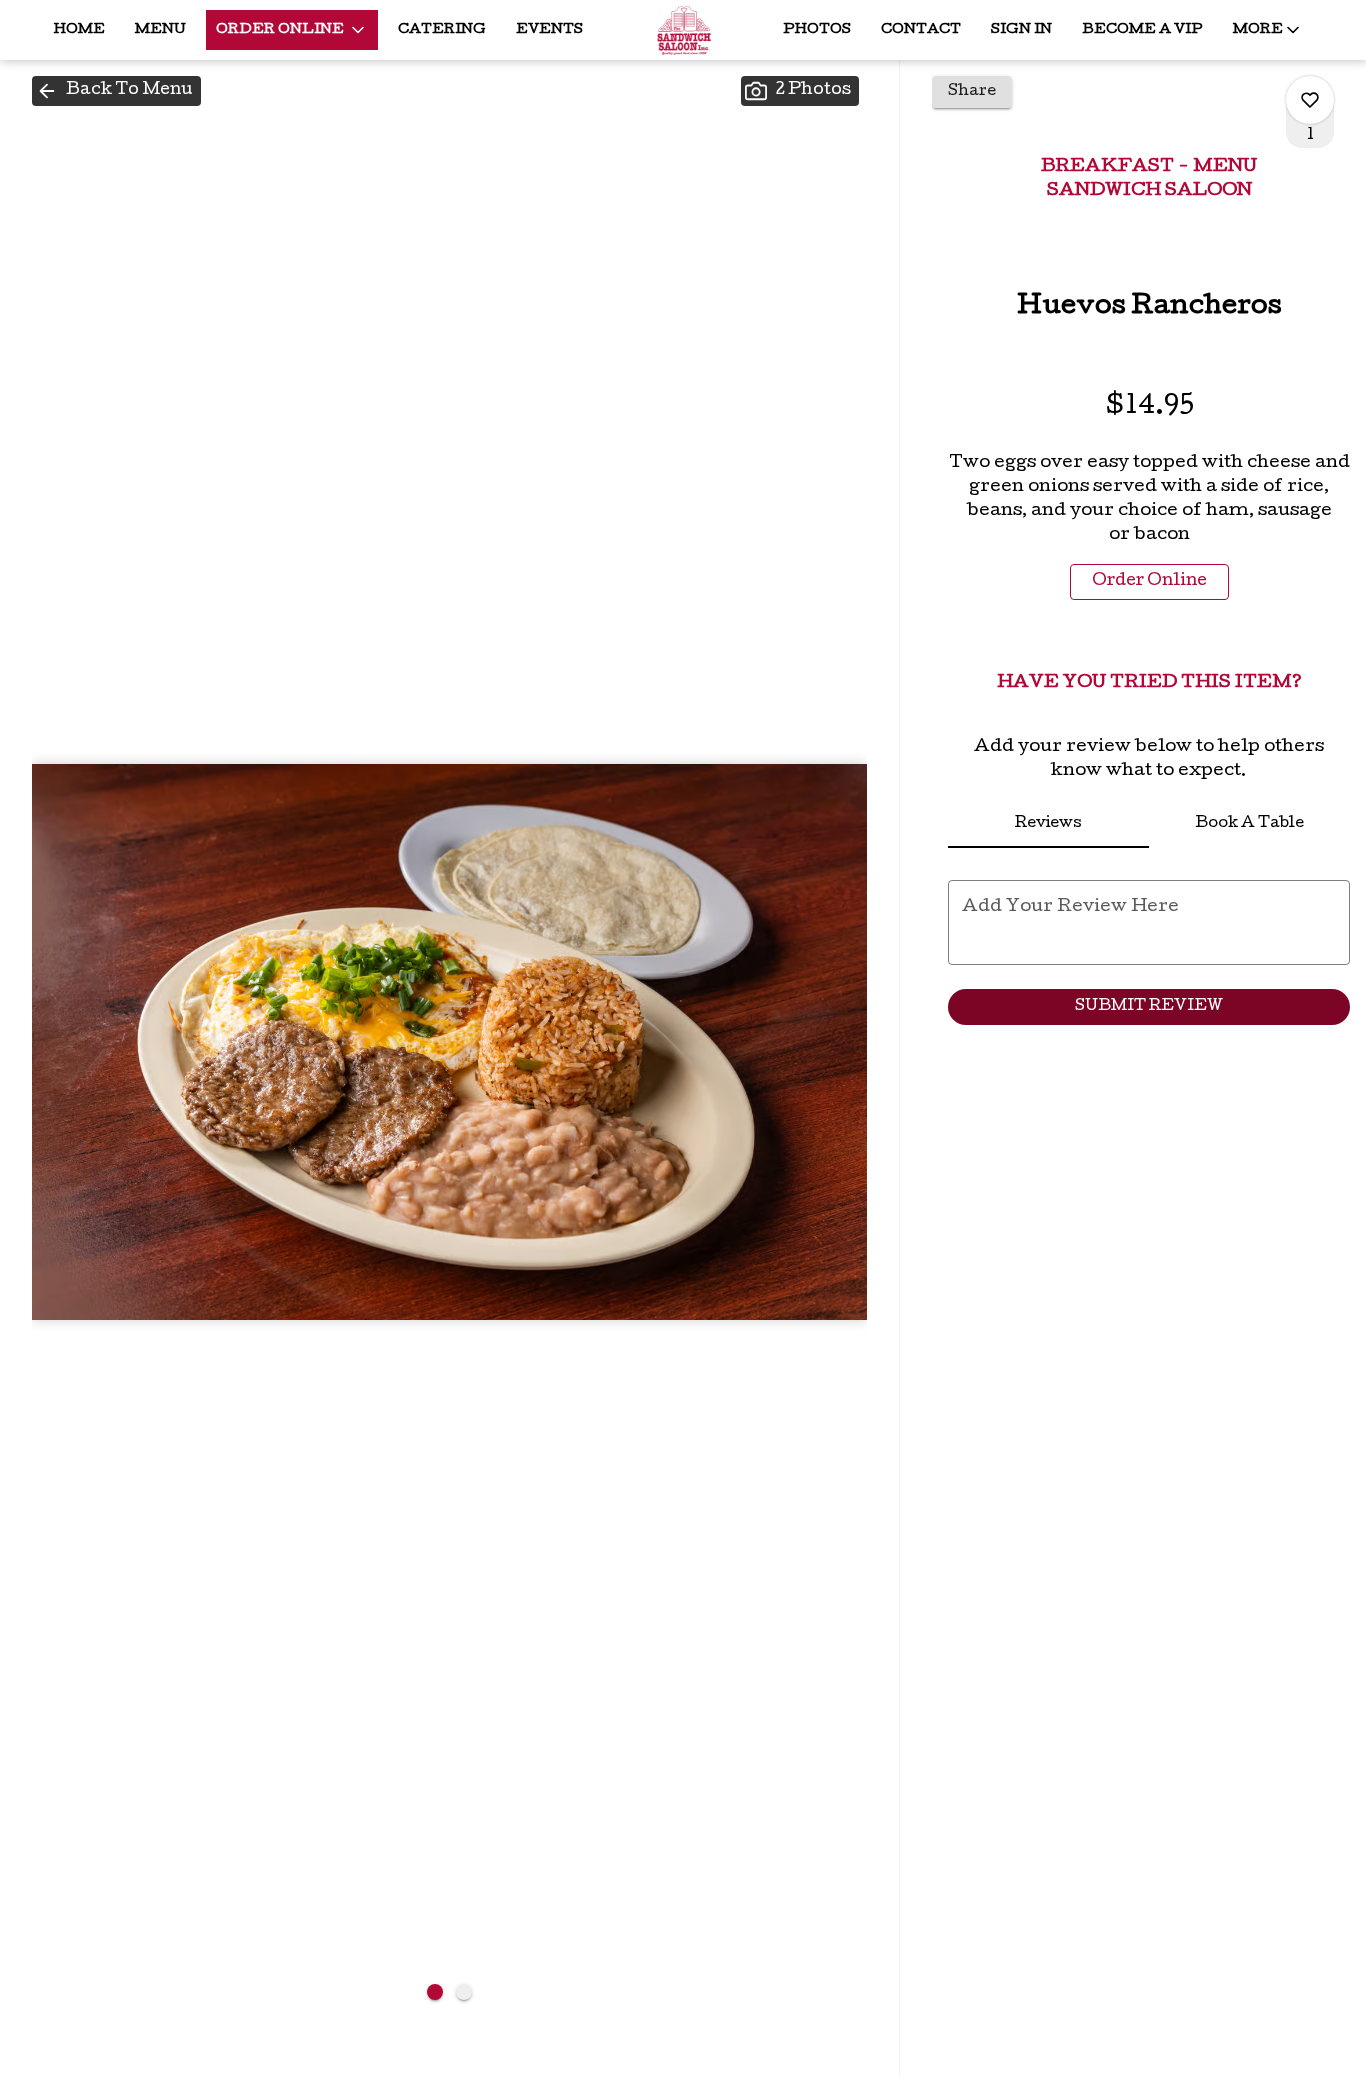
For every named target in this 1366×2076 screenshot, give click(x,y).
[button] (292, 30)
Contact (921, 30)
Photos (817, 30)
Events (549, 30)
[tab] (1048, 824)
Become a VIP (1142, 30)
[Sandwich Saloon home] (683, 30)
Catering (442, 30)
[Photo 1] (435, 1992)
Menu (160, 30)
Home (79, 30)
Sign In (1021, 30)
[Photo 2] (464, 1992)
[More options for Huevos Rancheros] (1310, 100)
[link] (1149, 582)
